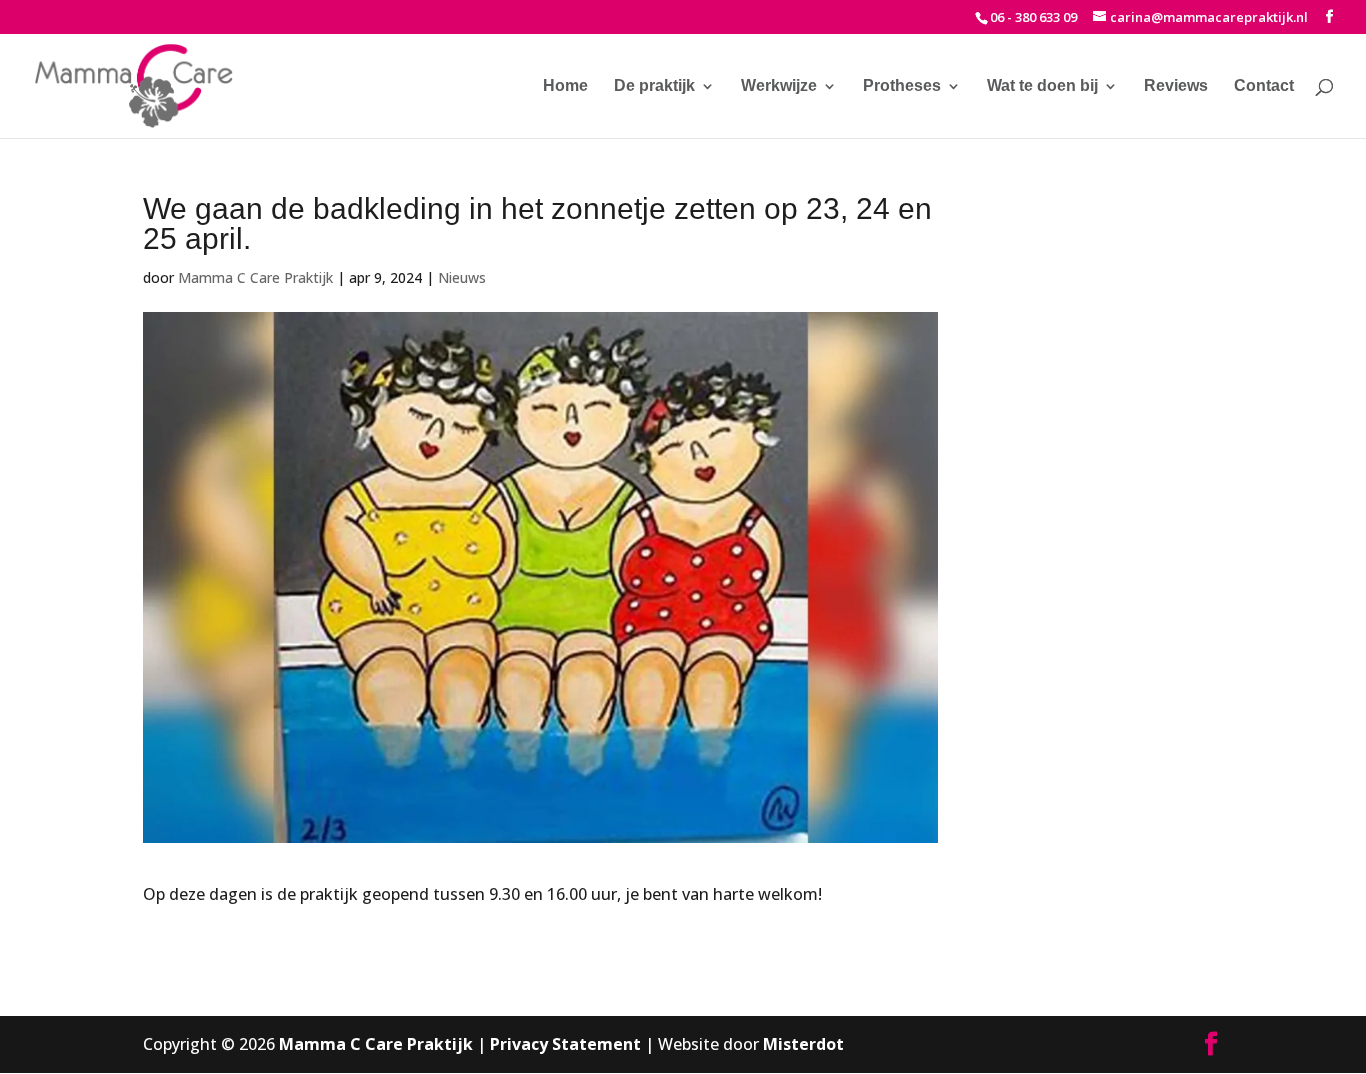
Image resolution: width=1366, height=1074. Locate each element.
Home (565, 86)
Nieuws (462, 277)
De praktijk (654, 86)
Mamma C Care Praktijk (255, 277)
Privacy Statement (565, 1044)
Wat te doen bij (1042, 86)
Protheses (902, 86)
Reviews (1176, 86)
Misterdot (803, 1044)
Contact (1264, 86)
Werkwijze (779, 86)
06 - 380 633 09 (1033, 17)
